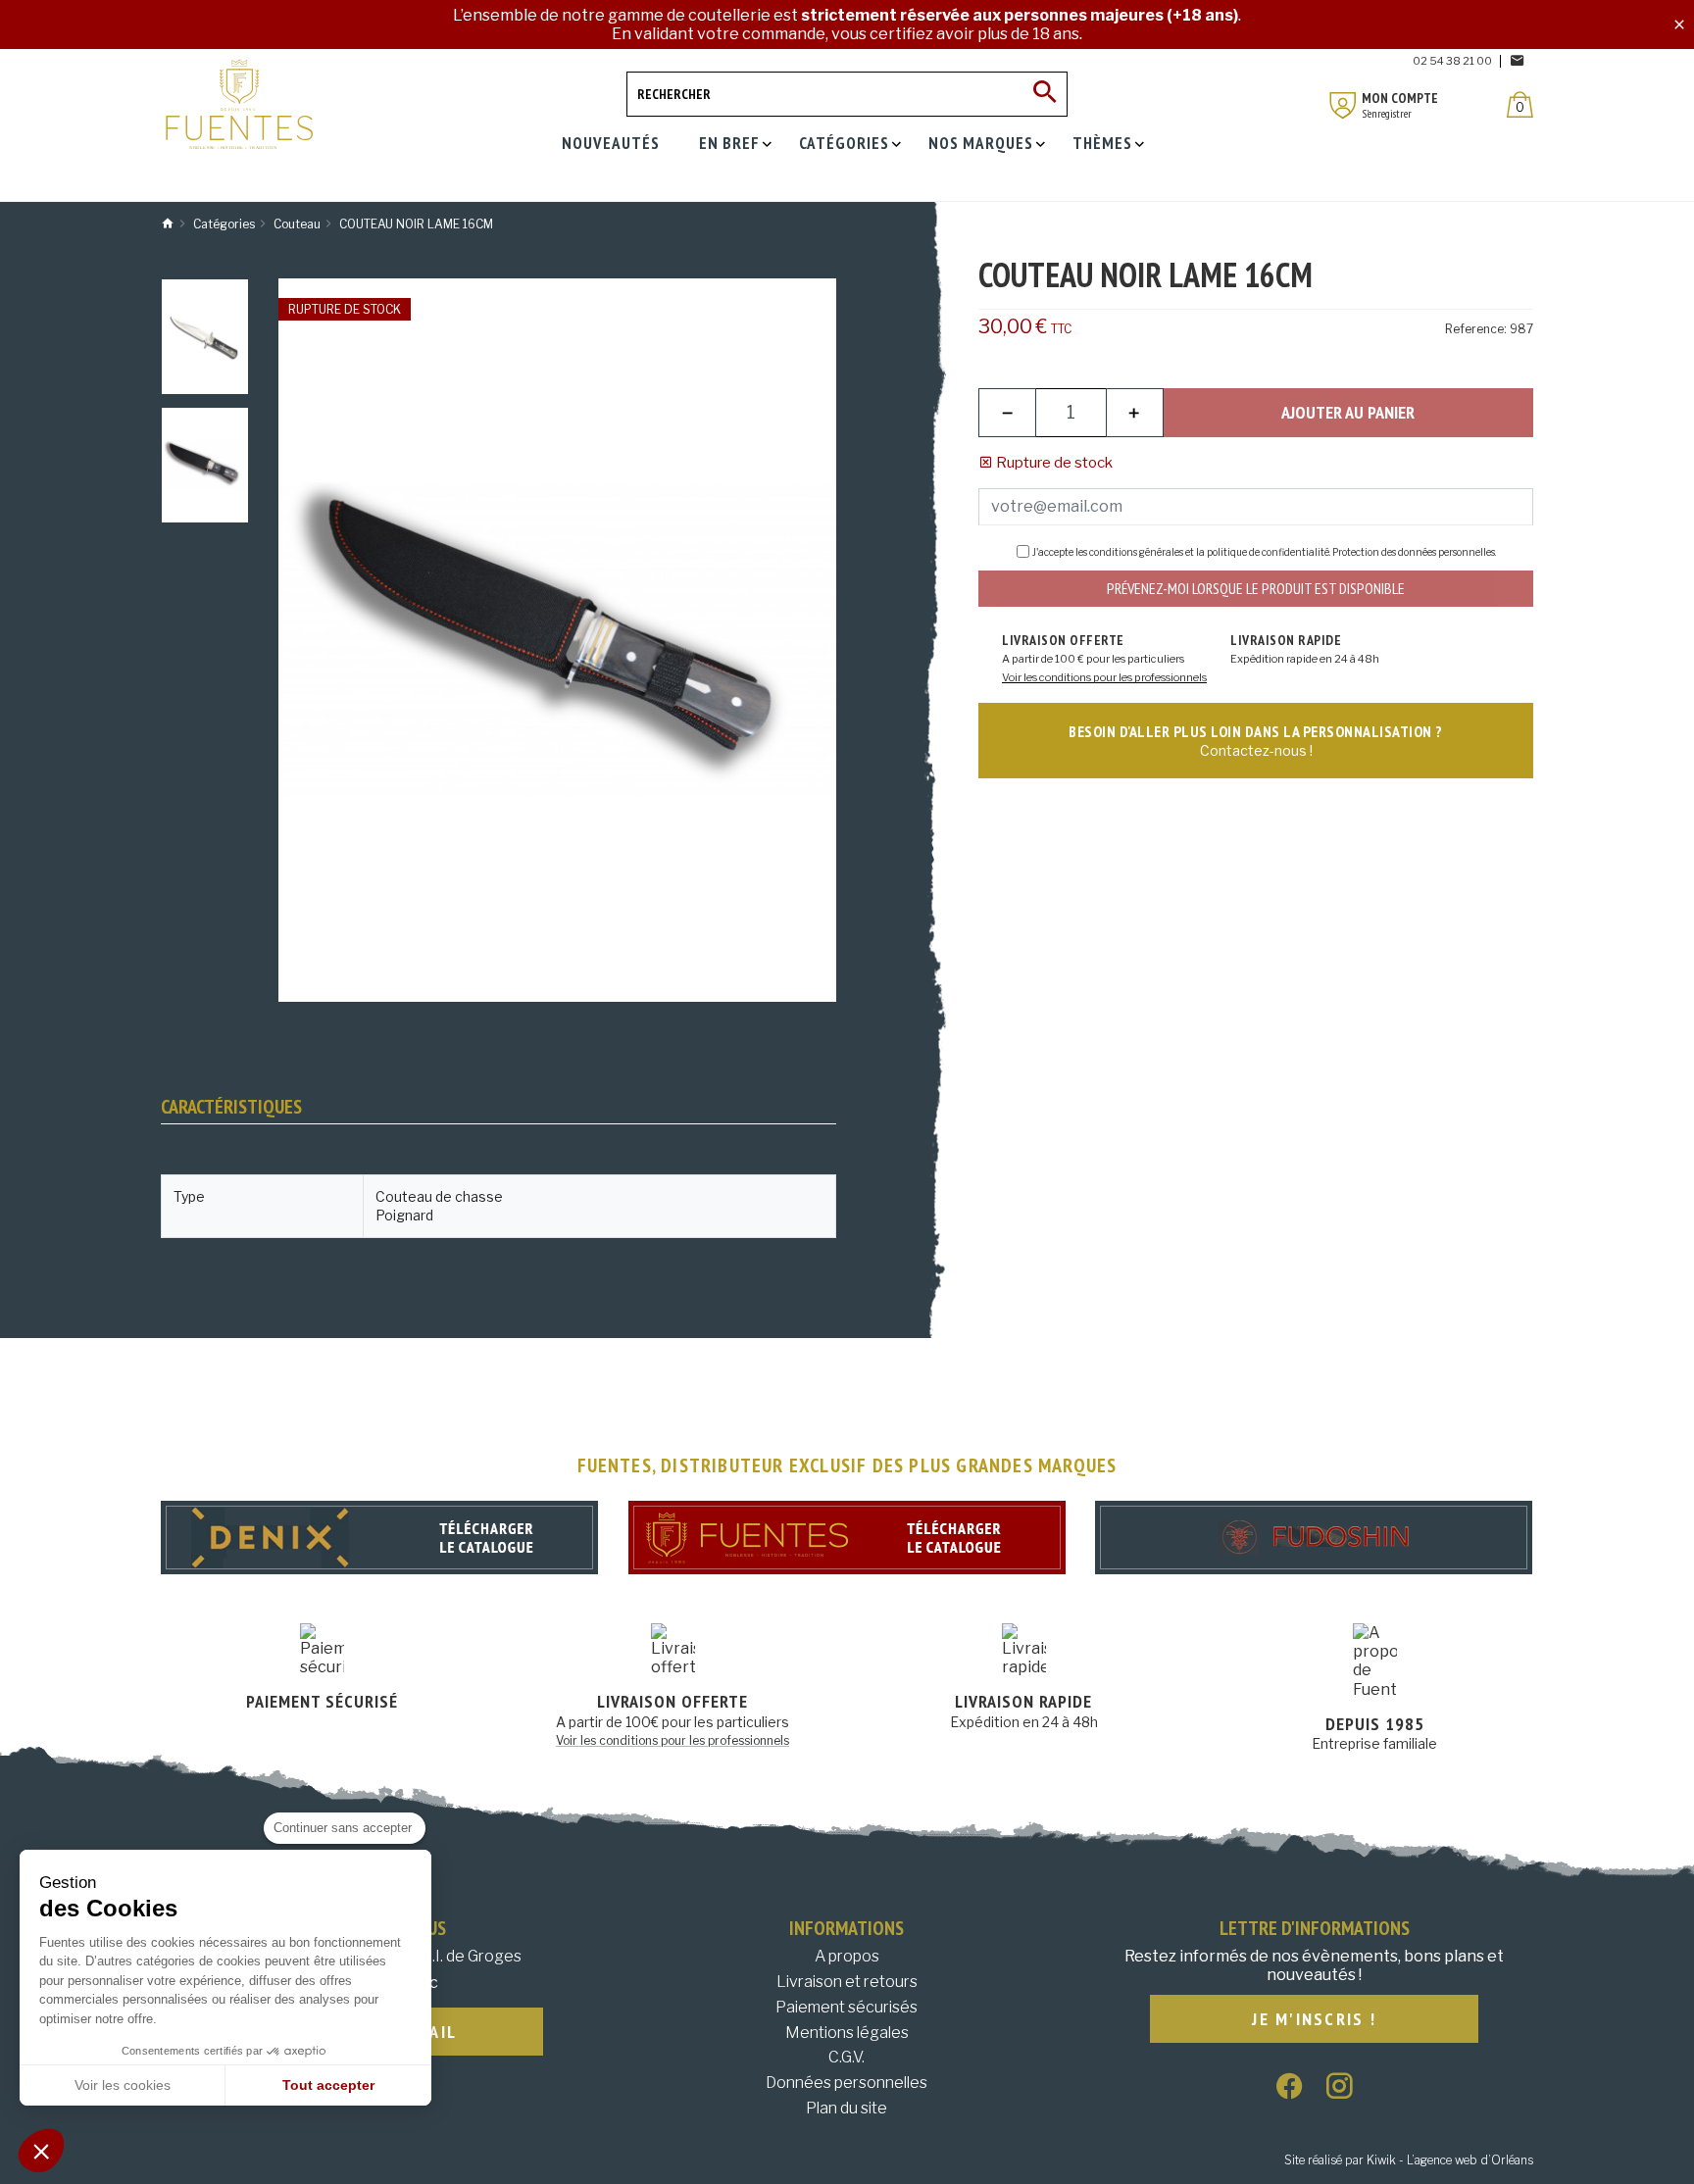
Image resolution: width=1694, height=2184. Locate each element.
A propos (847, 1956)
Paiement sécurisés (847, 2007)
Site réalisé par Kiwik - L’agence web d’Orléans (1409, 2160)
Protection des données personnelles (1414, 552)
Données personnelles (847, 2083)
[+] (1135, 413)
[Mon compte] (1343, 105)
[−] (1007, 413)
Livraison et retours (847, 1982)
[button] (41, 2151)
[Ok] (1045, 94)
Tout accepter (328, 2085)
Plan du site (847, 2108)
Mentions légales (847, 2033)
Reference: (1476, 329)
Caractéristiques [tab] (231, 1107)
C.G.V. (847, 2057)
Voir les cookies (123, 2085)
